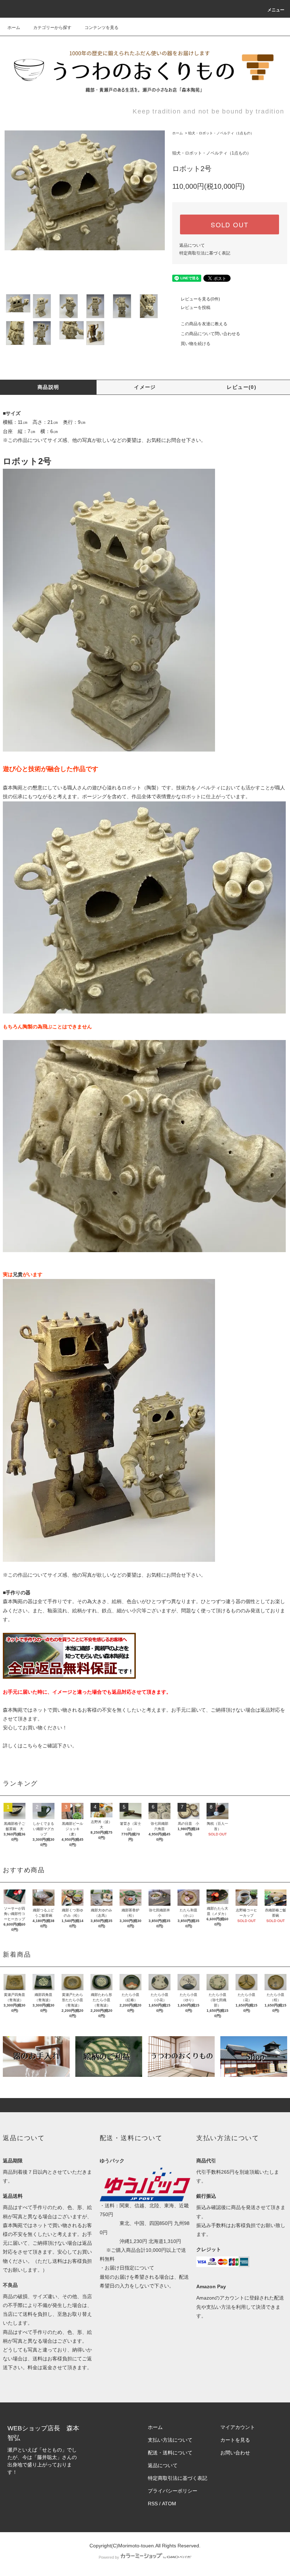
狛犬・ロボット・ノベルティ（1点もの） (221, 133)
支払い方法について (170, 2440)
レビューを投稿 (196, 308)
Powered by (109, 2557)
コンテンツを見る (101, 28)
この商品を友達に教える (204, 324)
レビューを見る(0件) (200, 299)
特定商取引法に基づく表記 (205, 253)
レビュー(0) (242, 387)
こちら (30, 1746)
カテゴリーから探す (52, 28)
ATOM (169, 2504)
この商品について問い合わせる (210, 334)
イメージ (145, 387)
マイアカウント (238, 2427)
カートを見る (235, 2440)
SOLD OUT (230, 224)
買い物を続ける (196, 344)
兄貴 (18, 1274)
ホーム (14, 28)
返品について (192, 245)
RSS (153, 2504)
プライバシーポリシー (173, 2491)
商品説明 (48, 387)
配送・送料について (170, 2453)
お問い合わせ (235, 2453)
